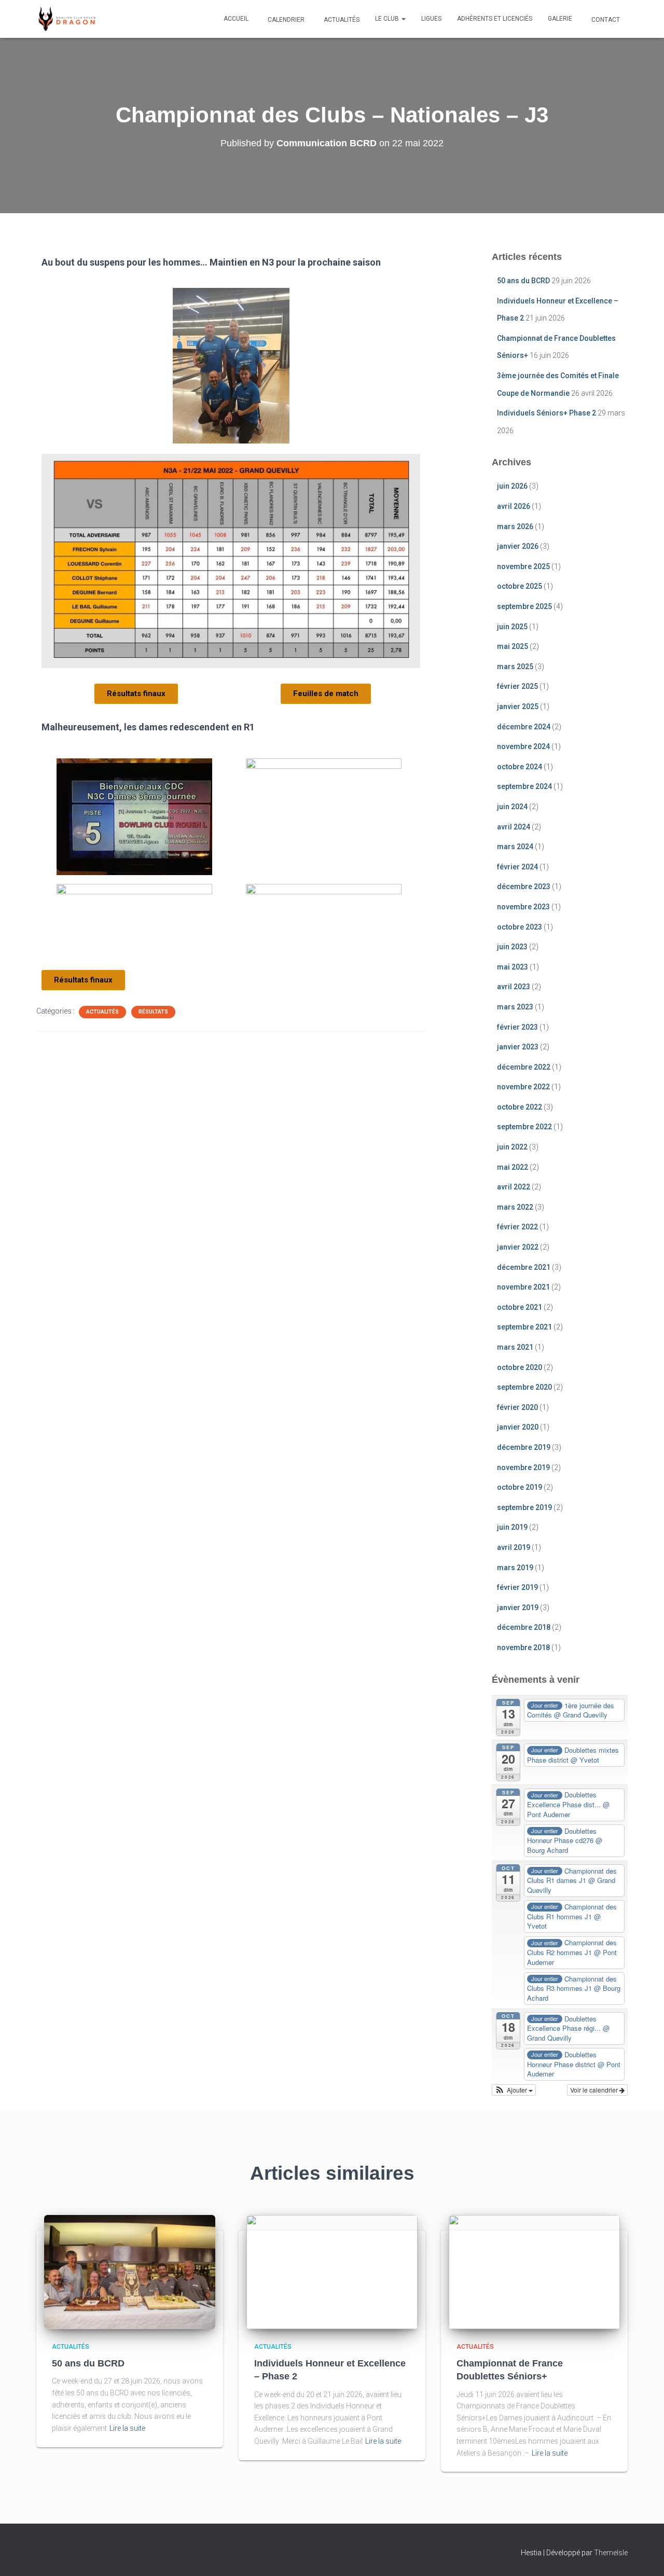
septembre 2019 (524, 1507)
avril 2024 (514, 827)
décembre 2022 (524, 1067)
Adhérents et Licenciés (495, 19)
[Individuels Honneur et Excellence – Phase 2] (332, 2271)
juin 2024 (512, 807)
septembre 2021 (524, 1327)
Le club (388, 19)
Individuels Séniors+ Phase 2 (547, 413)
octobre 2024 (520, 767)
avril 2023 (514, 987)
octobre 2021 (520, 1307)
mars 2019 (515, 1568)
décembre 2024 (524, 727)
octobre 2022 (520, 1107)
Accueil (236, 19)
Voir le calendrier (595, 2090)
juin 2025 (512, 627)
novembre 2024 (523, 746)
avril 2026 (514, 506)
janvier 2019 (518, 1608)
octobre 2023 (520, 927)
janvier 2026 (518, 546)
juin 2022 (512, 1147)
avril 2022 (514, 1187)
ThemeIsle (611, 2553)
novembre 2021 (523, 1287)
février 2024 (517, 867)
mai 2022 (513, 1167)
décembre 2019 (524, 1447)
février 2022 (517, 1227)
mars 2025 (515, 667)
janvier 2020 (518, 1427)
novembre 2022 (523, 1087)
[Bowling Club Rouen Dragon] (66, 19)
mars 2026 (515, 527)
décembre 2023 (524, 887)
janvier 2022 (518, 1247)
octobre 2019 (520, 1487)
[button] (403, 19)
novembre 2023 (523, 907)
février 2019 (517, 1587)
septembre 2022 (524, 1127)
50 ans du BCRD (523, 281)
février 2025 (517, 686)
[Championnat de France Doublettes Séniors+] (534, 2271)
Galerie (560, 19)
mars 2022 (515, 1207)
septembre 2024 (524, 786)
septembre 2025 (524, 606)
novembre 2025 (523, 566)
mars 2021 (515, 1347)
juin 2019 (512, 1527)
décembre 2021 (524, 1267)
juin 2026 (512, 486)
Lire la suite (127, 2428)
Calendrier (285, 20)
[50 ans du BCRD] (130, 2271)
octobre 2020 (520, 1367)
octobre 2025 (520, 586)
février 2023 (517, 1027)
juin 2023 (512, 947)
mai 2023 (513, 967)
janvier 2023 (518, 1047)
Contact (605, 20)
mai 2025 (513, 646)
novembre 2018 (523, 1647)
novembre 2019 (523, 1467)
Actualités (341, 20)
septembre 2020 (524, 1387)
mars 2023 (515, 1007)
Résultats (153, 1012)
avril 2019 (514, 1547)
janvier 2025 (518, 707)
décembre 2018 (524, 1627)
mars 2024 (515, 847)
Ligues (431, 19)
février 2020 (517, 1407)
